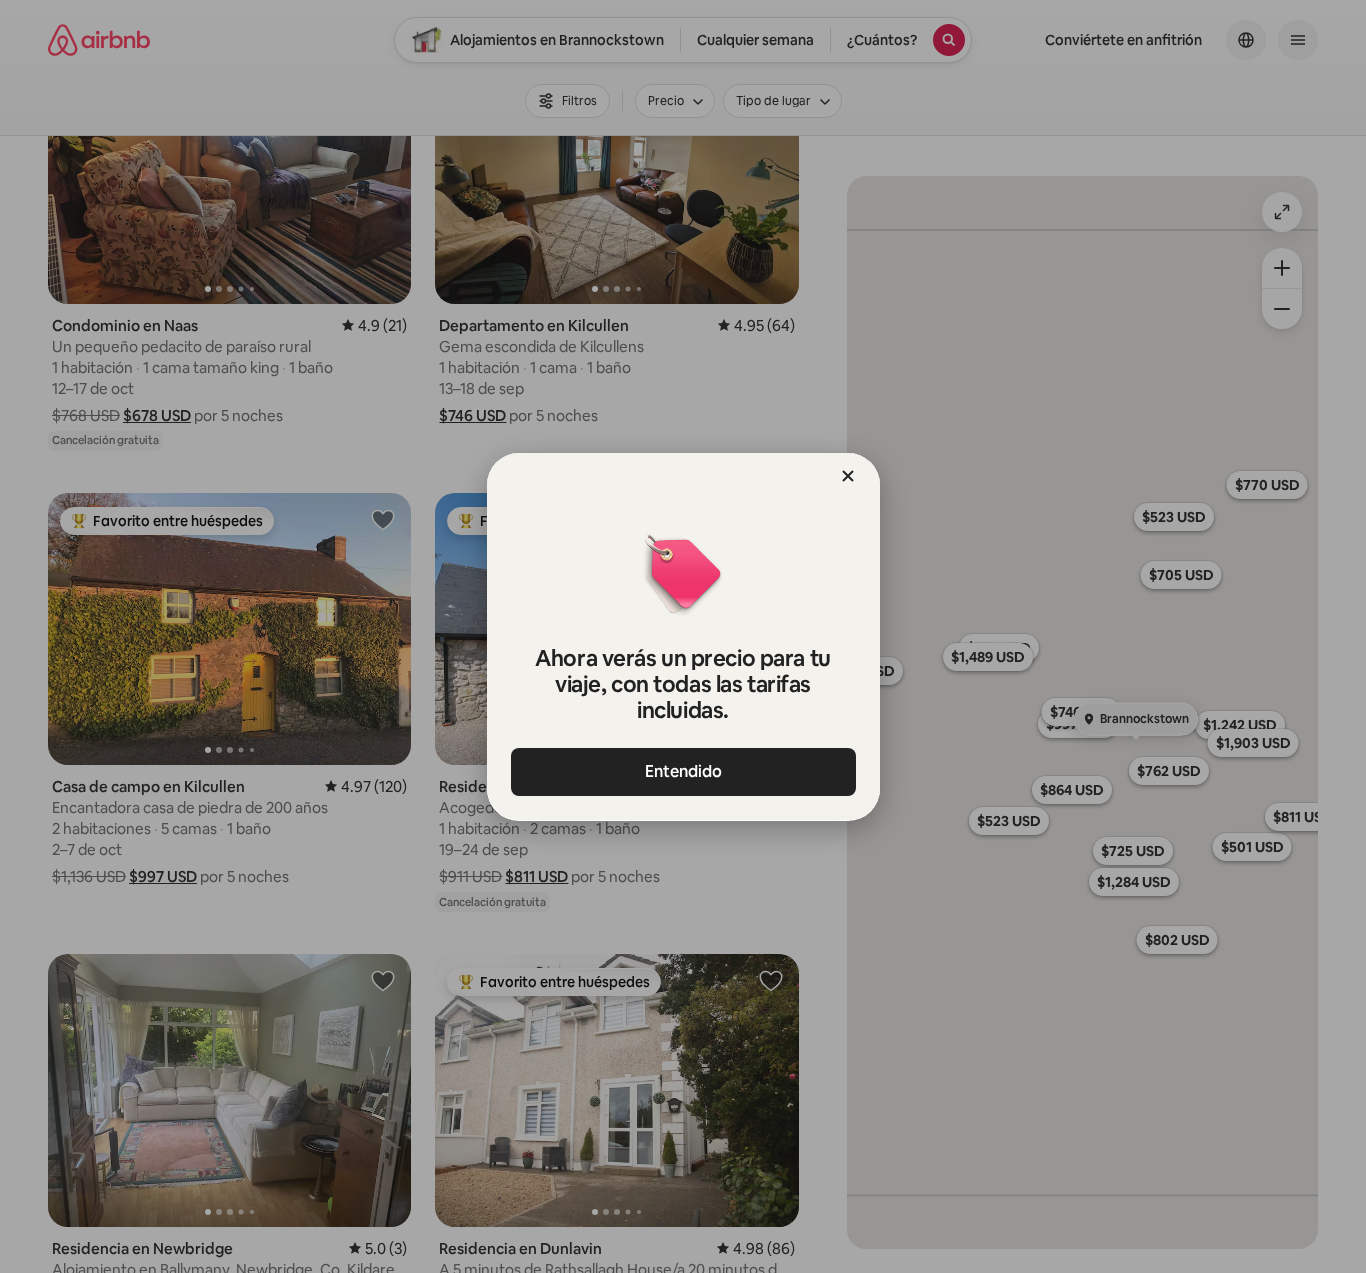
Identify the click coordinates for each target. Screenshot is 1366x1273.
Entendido (683, 771)
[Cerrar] (848, 476)
